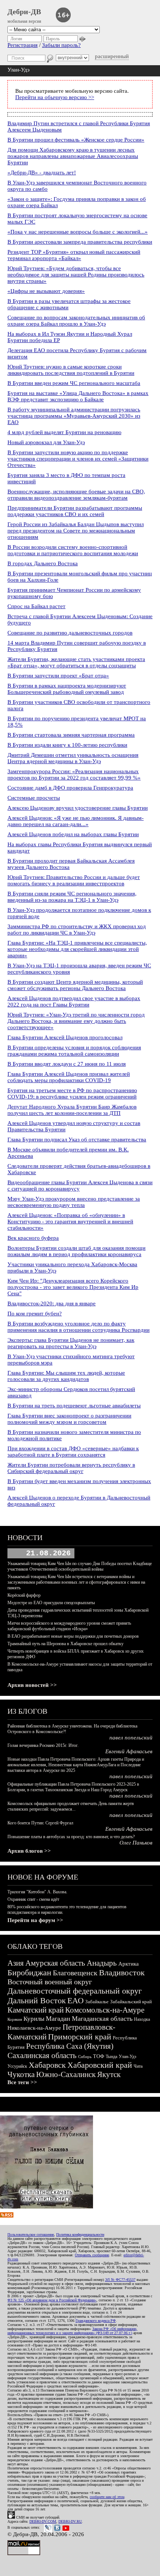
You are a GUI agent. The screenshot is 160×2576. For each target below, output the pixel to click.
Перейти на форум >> (35, 1920)
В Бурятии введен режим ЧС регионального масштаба (74, 383)
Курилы (34, 2019)
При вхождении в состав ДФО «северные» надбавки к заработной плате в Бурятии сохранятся (73, 1452)
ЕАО (76, 2000)
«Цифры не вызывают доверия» (46, 291)
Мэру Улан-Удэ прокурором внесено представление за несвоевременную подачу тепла (74, 1202)
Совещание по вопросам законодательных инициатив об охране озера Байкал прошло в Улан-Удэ (76, 321)
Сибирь (85, 2057)
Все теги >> (22, 2082)
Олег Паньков (136, 1843)
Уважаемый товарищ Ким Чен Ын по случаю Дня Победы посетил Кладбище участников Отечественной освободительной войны (80, 1566)
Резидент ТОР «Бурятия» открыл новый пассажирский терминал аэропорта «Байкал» (74, 255)
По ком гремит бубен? (35, 1314)
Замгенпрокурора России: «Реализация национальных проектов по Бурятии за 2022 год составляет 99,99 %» (74, 775)
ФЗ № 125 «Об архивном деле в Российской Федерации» (52, 2300)
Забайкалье (97, 2002)
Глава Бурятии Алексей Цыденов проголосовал (65, 1037)
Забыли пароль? (61, 45)
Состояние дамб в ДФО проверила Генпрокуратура (70, 788)
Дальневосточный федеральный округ (75, 1991)
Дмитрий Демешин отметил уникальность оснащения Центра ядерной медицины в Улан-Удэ (73, 758)
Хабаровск (47, 2065)
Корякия (15, 2019)
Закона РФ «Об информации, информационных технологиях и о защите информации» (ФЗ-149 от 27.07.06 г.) (72, 2331)
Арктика (129, 1964)
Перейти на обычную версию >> (55, 97)
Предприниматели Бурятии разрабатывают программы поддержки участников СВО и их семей (75, 511)
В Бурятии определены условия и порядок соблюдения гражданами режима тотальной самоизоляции (74, 1051)
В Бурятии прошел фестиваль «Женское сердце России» (76, 140)
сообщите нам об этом (107, 2497)
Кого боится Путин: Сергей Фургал (40, 1823)
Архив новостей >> (32, 1685)
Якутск (109, 2074)
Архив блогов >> (29, 1851)
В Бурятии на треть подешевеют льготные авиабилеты (74, 1406)
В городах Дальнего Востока (43, 563)
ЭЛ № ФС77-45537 (120, 2280)
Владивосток (122, 1973)
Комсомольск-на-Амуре (105, 2010)
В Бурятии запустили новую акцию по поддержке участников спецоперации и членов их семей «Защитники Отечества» (78, 459)
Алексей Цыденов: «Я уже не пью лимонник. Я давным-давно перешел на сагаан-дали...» (76, 821)
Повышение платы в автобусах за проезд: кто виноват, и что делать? (71, 1837)
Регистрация (23, 45)
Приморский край (80, 2037)
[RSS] (7, 2216)
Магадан (58, 2019)
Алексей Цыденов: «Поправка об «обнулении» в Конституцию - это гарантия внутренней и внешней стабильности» (70, 1221)
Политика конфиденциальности (80, 2234)
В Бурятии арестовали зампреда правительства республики (80, 242)
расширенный (112, 56)
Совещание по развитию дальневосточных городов (70, 633)
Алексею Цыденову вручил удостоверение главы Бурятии (78, 808)
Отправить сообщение (92, 2255)
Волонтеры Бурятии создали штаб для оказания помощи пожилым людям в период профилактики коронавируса (76, 1251)
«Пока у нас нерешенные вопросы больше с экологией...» (78, 232)
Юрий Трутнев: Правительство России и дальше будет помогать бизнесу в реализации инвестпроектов (74, 880)
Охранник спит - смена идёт (33, 1899)
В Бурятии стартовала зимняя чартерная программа (71, 735)
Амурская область (55, 1963)
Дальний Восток (37, 2000)
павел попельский (131, 1738)
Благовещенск (75, 1973)
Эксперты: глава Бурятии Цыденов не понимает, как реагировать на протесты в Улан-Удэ (71, 1343)
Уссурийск (17, 2066)
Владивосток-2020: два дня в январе (52, 1303)
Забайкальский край (131, 2002)
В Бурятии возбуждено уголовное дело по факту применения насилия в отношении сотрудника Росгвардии (79, 1327)
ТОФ (99, 2056)
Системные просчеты (34, 798)
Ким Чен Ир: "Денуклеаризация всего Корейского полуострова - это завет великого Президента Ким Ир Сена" (73, 1287)
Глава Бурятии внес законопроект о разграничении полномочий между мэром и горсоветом (69, 1419)
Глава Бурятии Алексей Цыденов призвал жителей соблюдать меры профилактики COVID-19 (69, 1077)
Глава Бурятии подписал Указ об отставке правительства (77, 1140)
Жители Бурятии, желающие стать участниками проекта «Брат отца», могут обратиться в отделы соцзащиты (76, 662)
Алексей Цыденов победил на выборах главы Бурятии (73, 834)
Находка (142, 2019)
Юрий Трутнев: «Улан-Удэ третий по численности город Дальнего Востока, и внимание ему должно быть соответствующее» (76, 1021)
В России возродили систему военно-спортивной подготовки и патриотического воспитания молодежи (73, 550)
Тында (111, 2057)
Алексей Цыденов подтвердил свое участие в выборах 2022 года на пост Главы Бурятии (74, 1001)
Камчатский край (36, 2010)
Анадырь (102, 1963)
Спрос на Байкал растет (36, 606)
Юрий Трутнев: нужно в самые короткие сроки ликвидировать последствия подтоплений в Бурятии (71, 370)
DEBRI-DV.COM (43, 2521)
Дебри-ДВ (24, 12)
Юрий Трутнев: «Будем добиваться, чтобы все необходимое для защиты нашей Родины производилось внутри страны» (76, 275)
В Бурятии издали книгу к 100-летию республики (67, 745)
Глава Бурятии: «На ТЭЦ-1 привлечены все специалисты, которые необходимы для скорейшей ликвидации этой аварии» (77, 949)
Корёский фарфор (24, 1595)
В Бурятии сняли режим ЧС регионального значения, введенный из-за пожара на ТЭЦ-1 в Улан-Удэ (72, 897)
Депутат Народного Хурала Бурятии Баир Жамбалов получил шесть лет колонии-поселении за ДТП (72, 1110)
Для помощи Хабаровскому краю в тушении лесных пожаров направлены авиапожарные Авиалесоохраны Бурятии (73, 156)
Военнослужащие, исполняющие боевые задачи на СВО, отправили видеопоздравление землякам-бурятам (76, 495)
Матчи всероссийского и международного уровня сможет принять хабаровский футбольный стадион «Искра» (69, 1626)
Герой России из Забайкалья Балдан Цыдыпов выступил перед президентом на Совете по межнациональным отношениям (76, 531)
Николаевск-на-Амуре (34, 2028)
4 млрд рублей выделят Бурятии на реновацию (64, 432)
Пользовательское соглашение (31, 2234)
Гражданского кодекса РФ (96, 2321)
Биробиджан (29, 1973)
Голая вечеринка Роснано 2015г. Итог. (43, 1745)
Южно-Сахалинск (66, 2074)
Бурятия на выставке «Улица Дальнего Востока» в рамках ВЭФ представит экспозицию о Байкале (78, 396)
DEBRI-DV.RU (70, 2521)
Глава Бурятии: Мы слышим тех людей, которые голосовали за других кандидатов (66, 1376)
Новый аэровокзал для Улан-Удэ (46, 442)
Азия (16, 1963)
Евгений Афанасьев (129, 1751)
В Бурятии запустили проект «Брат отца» (58, 676)
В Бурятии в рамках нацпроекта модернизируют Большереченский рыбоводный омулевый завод (67, 689)
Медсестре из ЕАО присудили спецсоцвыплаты (51, 1603)
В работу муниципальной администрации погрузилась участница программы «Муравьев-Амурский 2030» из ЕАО (74, 416)
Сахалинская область (42, 2055)
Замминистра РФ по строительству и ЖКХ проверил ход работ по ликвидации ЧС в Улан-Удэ (77, 930)
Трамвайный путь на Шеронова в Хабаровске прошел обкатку (65, 1644)
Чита (138, 2066)
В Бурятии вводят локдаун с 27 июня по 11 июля (67, 1064)
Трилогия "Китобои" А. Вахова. (37, 1892)
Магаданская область (102, 2019)
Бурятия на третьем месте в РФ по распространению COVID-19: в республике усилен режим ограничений (72, 1093)
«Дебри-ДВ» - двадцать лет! (42, 173)
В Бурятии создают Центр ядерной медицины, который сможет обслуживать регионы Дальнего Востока (75, 985)
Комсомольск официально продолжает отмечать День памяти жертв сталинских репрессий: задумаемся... (71, 1806)
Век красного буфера (33, 1238)
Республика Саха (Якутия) (70, 2046)
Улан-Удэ (127, 2057)
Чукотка (21, 2074)
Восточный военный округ (50, 1982)
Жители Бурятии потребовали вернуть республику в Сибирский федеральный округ (71, 1468)
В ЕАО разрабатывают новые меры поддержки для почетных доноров (73, 1636)
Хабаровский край (100, 2065)
